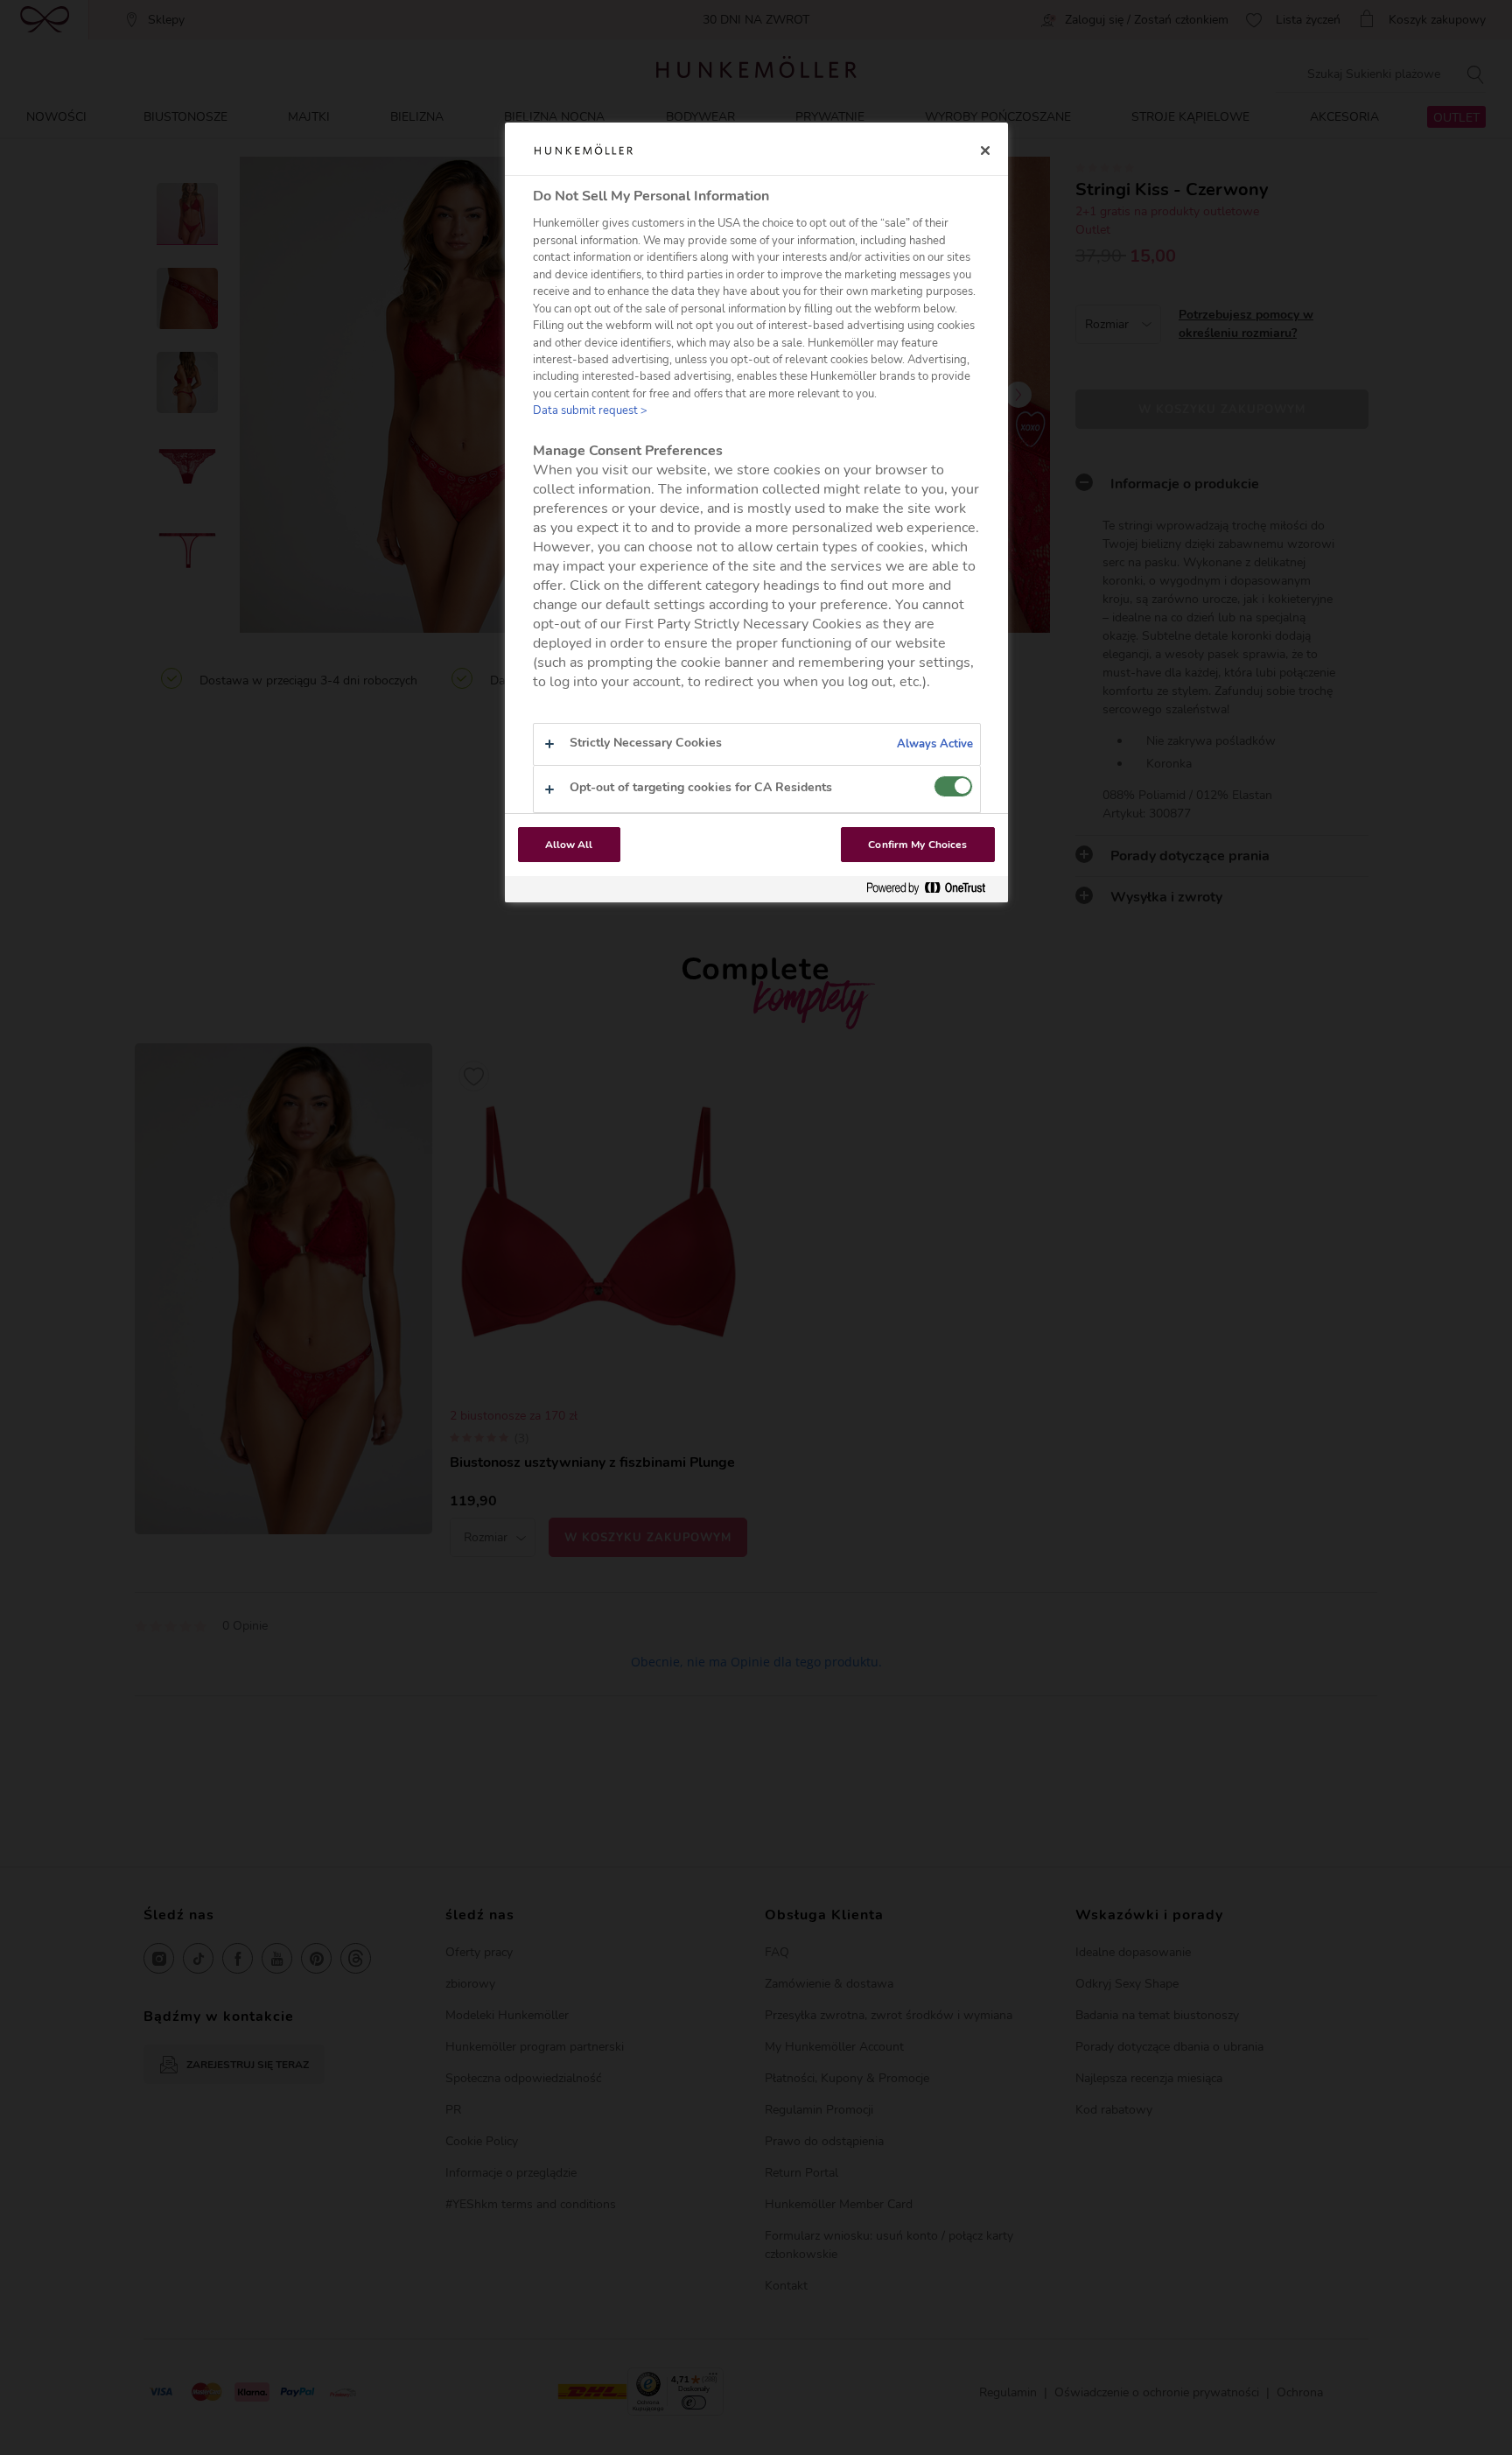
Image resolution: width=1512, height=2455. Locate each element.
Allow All (569, 845)
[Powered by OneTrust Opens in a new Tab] (933, 889)
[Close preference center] (985, 151)
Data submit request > (590, 410)
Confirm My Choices (917, 845)
